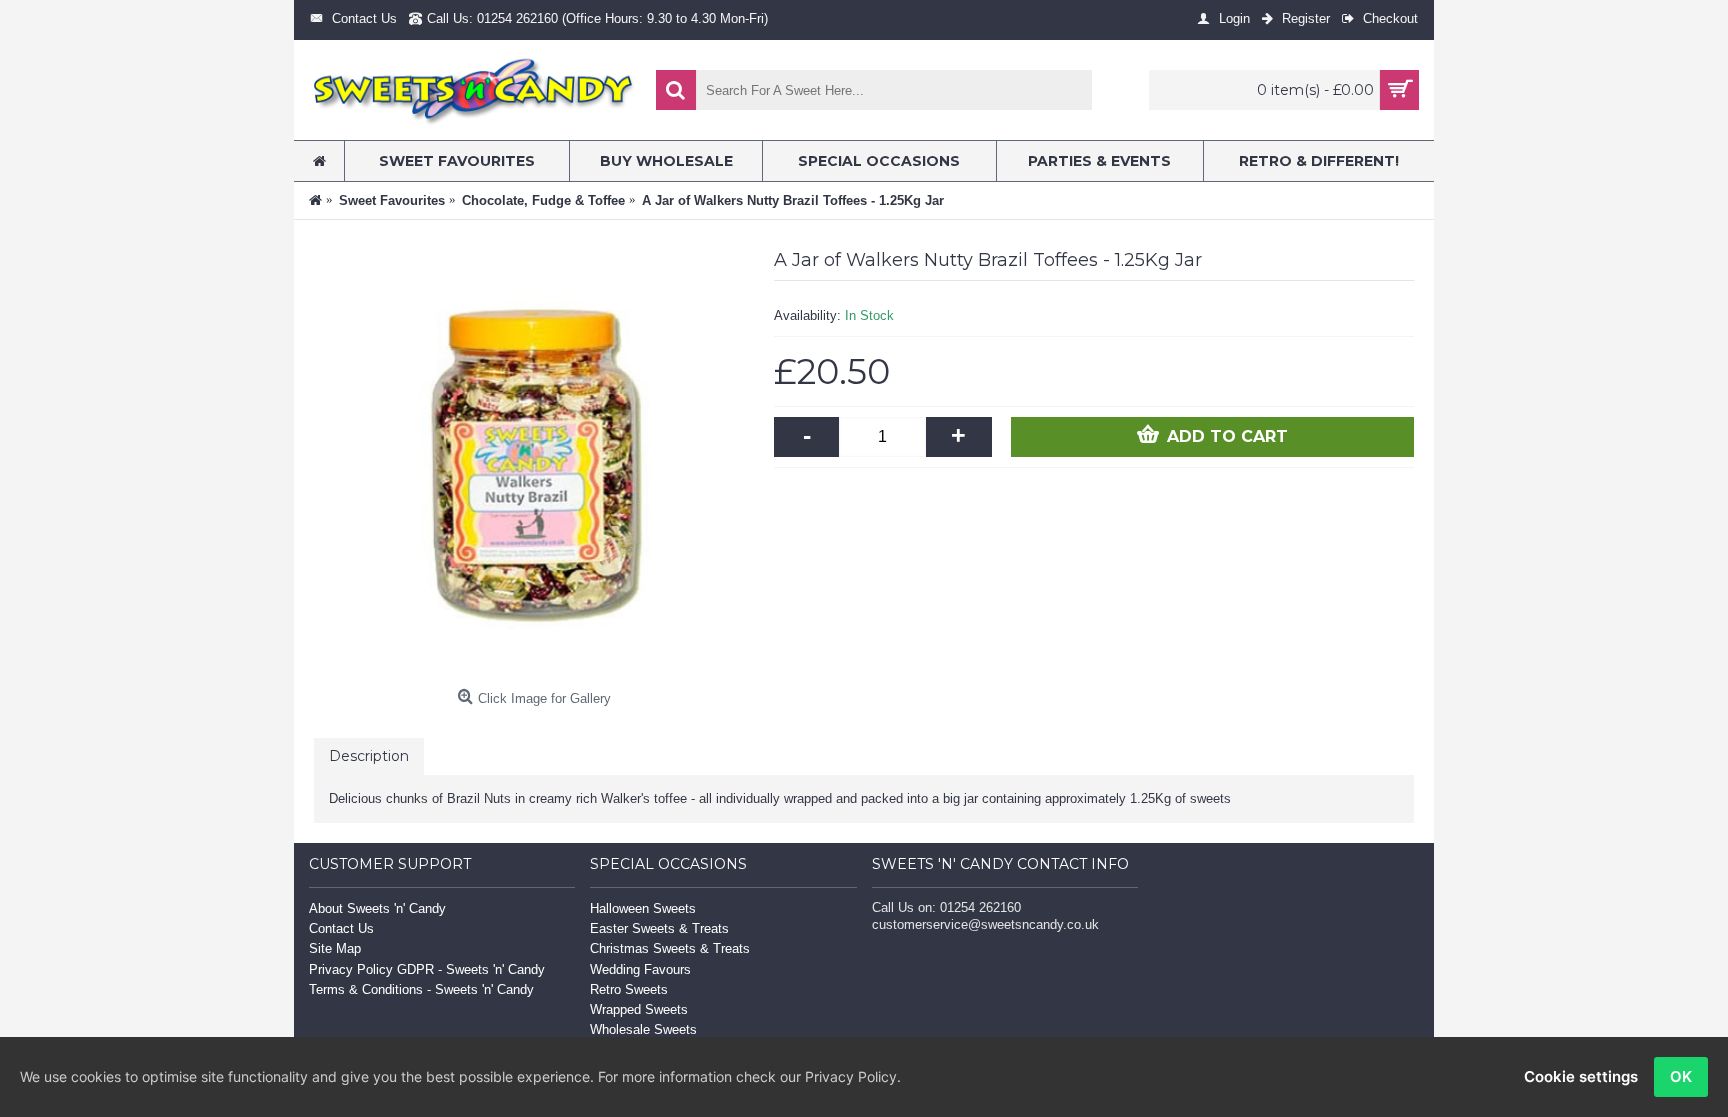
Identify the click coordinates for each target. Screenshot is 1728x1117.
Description (369, 756)
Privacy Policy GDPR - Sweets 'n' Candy (427, 969)
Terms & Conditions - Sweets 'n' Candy (421, 989)
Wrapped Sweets (639, 1009)
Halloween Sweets (643, 908)
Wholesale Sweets (643, 1029)
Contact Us (341, 928)
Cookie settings (1581, 1076)
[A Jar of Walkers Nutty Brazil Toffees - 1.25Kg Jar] (534, 460)
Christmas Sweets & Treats (670, 948)
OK (1681, 1076)
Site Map (335, 948)
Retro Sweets (629, 989)
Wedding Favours (640, 969)
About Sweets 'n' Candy (377, 908)
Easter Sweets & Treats (659, 928)
